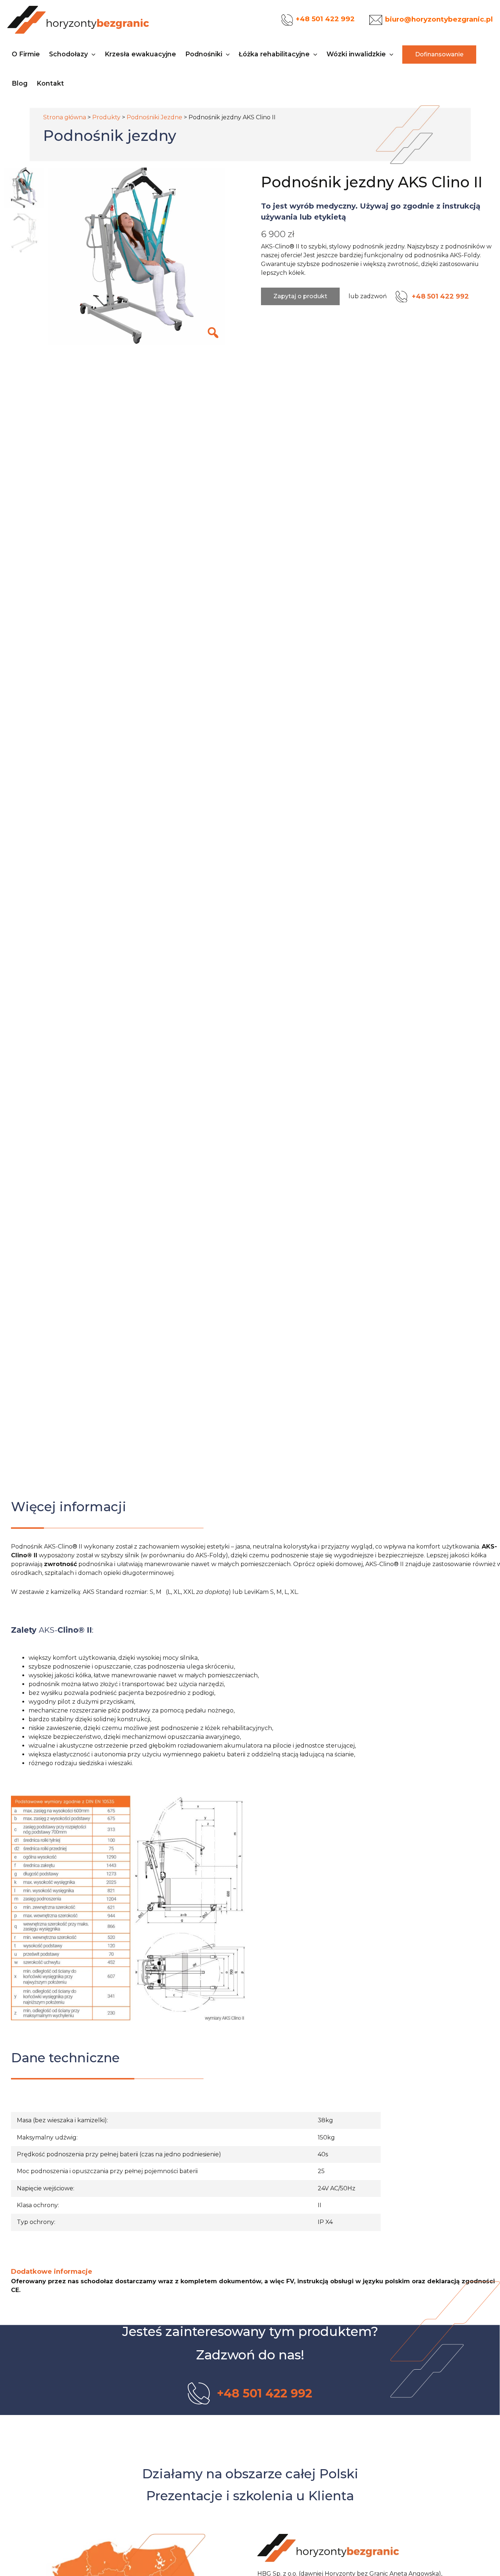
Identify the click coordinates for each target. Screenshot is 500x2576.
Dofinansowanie (439, 54)
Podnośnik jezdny (110, 136)
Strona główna (65, 117)
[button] (92, 54)
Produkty (106, 117)
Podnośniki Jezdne (154, 117)
